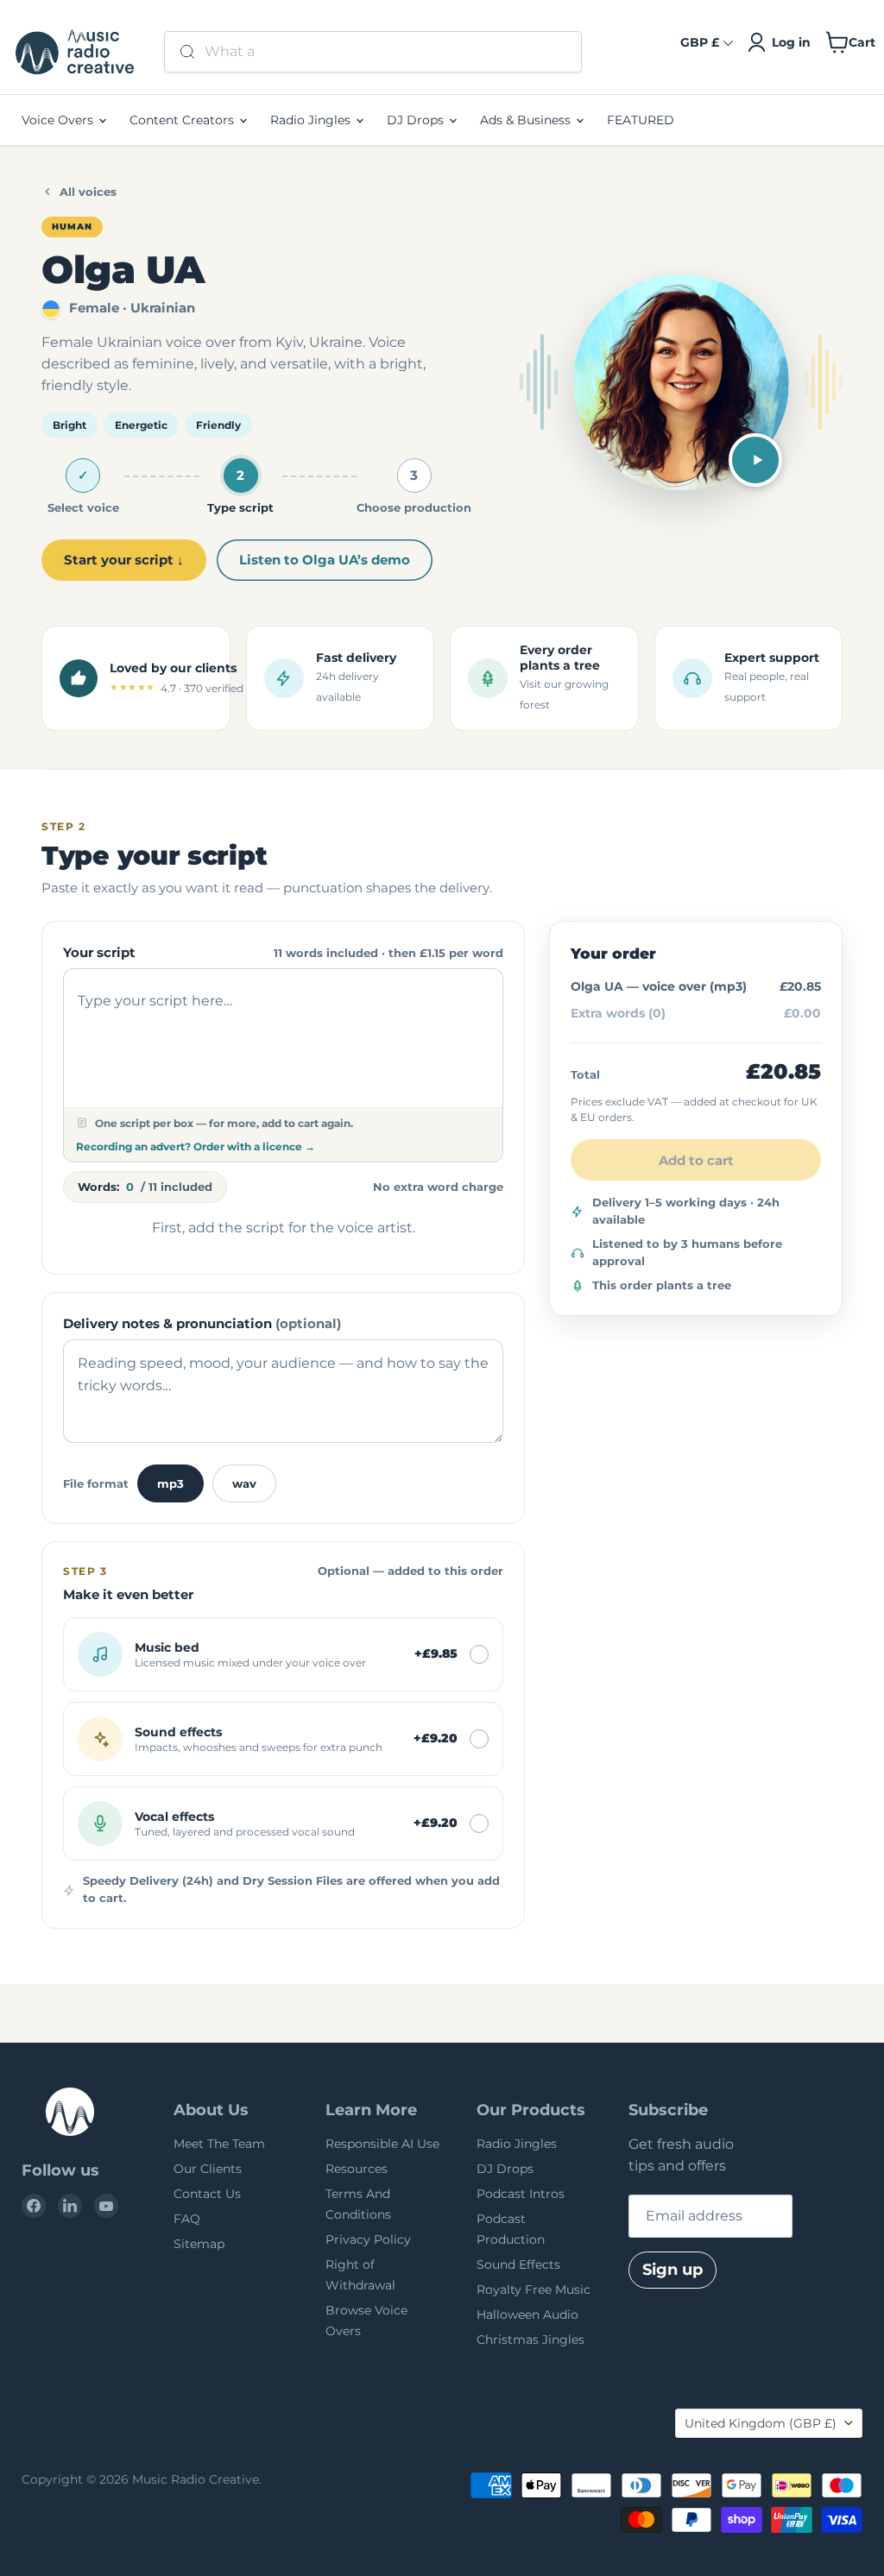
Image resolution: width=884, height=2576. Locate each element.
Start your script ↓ (124, 560)
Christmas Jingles (530, 2340)
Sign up (672, 2270)
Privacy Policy (368, 2239)
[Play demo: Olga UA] (755, 460)
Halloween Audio (527, 2315)
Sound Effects (518, 2264)
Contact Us (207, 2194)
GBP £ (700, 42)
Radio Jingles (312, 120)
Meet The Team (219, 2144)
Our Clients (208, 2169)
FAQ (187, 2219)
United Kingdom (761, 2423)
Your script (99, 952)
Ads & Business (527, 120)
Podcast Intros (521, 2194)
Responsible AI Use (382, 2144)
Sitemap (199, 2244)
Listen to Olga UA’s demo (325, 560)
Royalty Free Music (534, 2289)
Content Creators (183, 120)
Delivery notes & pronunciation (202, 1323)
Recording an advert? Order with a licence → (196, 1146)
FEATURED (641, 120)
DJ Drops (417, 120)
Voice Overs (59, 120)
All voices (88, 192)
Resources (357, 2169)
